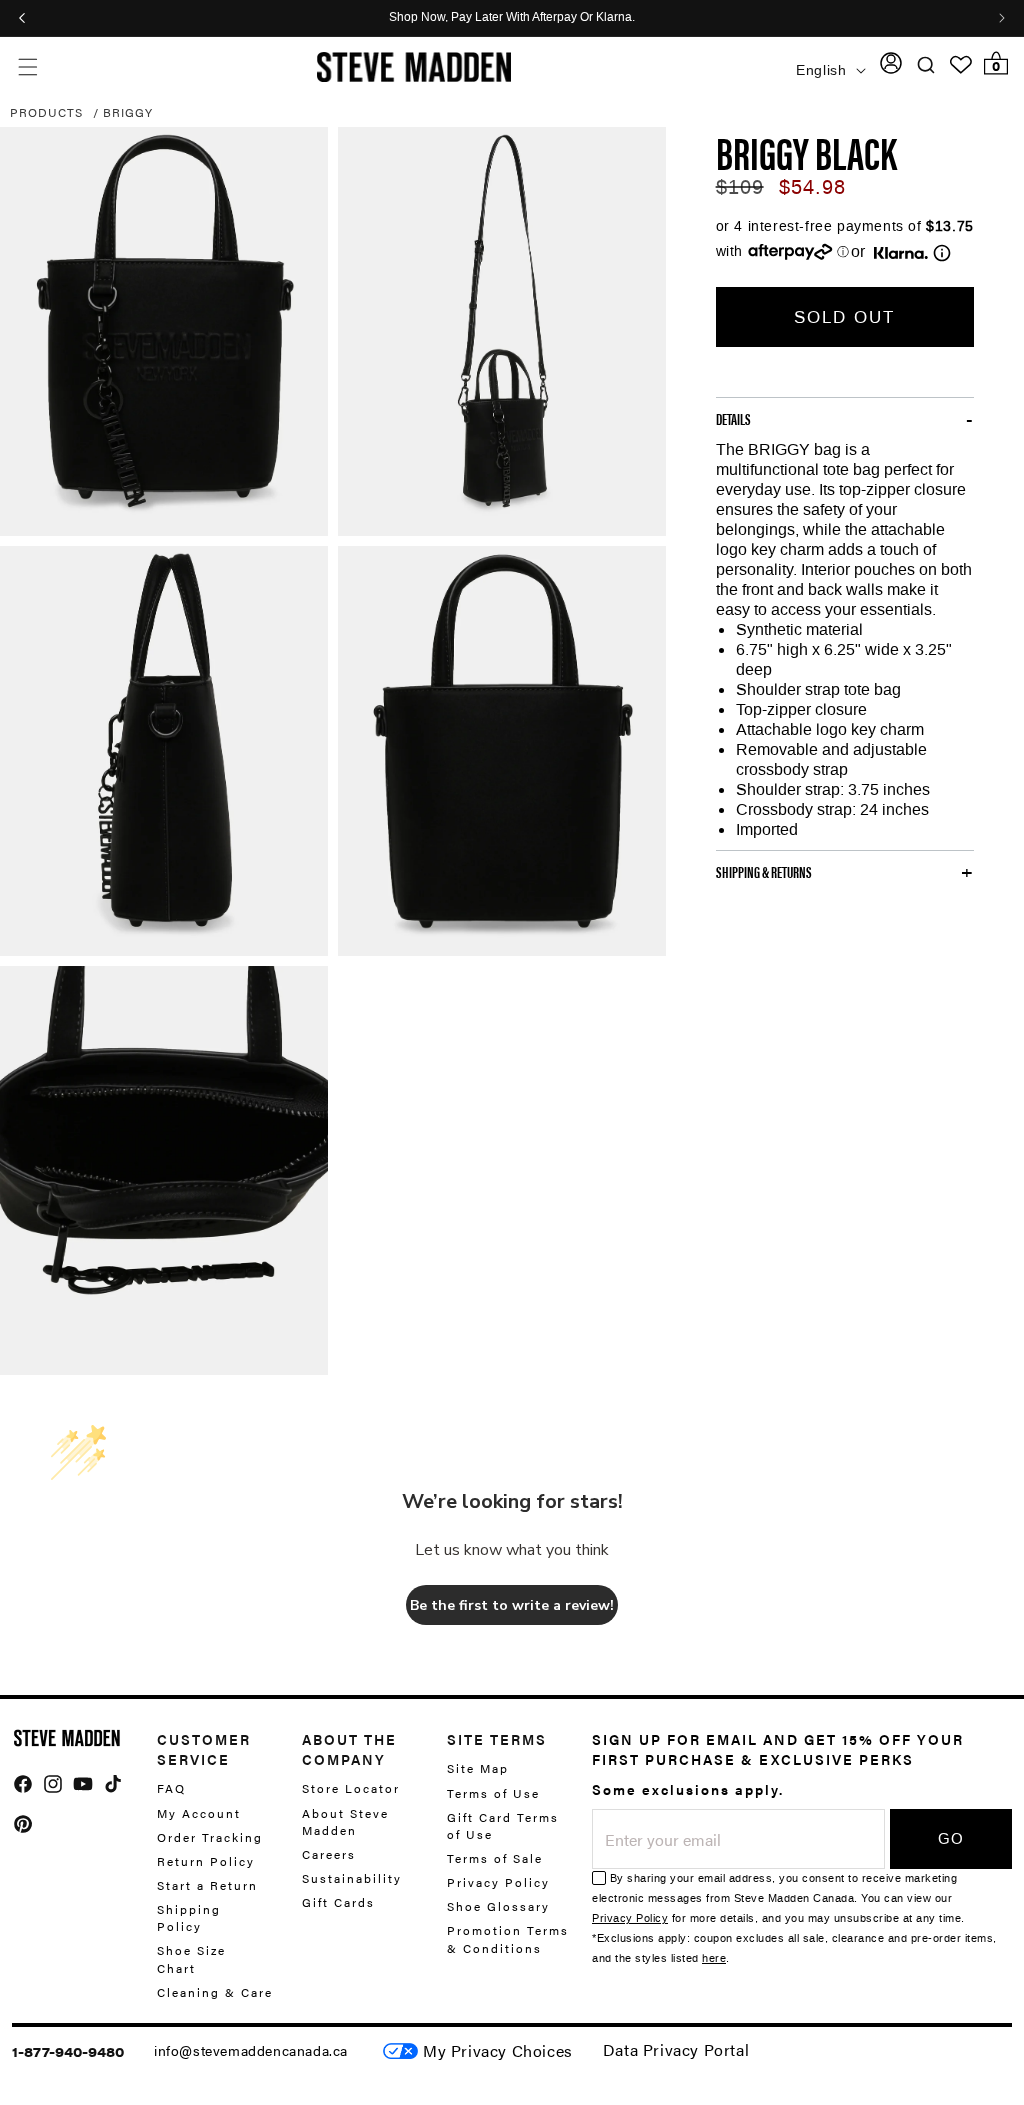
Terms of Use (493, 1793)
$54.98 (812, 187)
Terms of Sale (495, 1858)
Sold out (844, 317)
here (714, 1958)
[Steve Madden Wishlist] (961, 65)
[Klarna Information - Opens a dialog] (901, 253)
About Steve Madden (345, 1821)
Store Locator (351, 1788)
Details (733, 419)
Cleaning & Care (215, 1992)
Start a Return (207, 1885)
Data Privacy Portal (676, 2049)
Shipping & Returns (764, 872)
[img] (23, 1784)
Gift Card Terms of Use (503, 1825)
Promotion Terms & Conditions (508, 1938)
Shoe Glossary (498, 1906)
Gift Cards (338, 1902)
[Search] (926, 64)
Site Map (478, 1768)
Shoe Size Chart (191, 1958)
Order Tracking (210, 1837)
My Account (199, 1813)
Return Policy (206, 1861)
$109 (740, 187)
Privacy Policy (498, 1882)
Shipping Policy (189, 1917)
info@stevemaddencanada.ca (251, 2050)
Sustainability (352, 1878)
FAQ (171, 1788)
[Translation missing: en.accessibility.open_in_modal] (164, 332)
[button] (27, 67)
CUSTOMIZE (498, 2051)
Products (46, 112)
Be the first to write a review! (512, 1605)
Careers (329, 1854)
